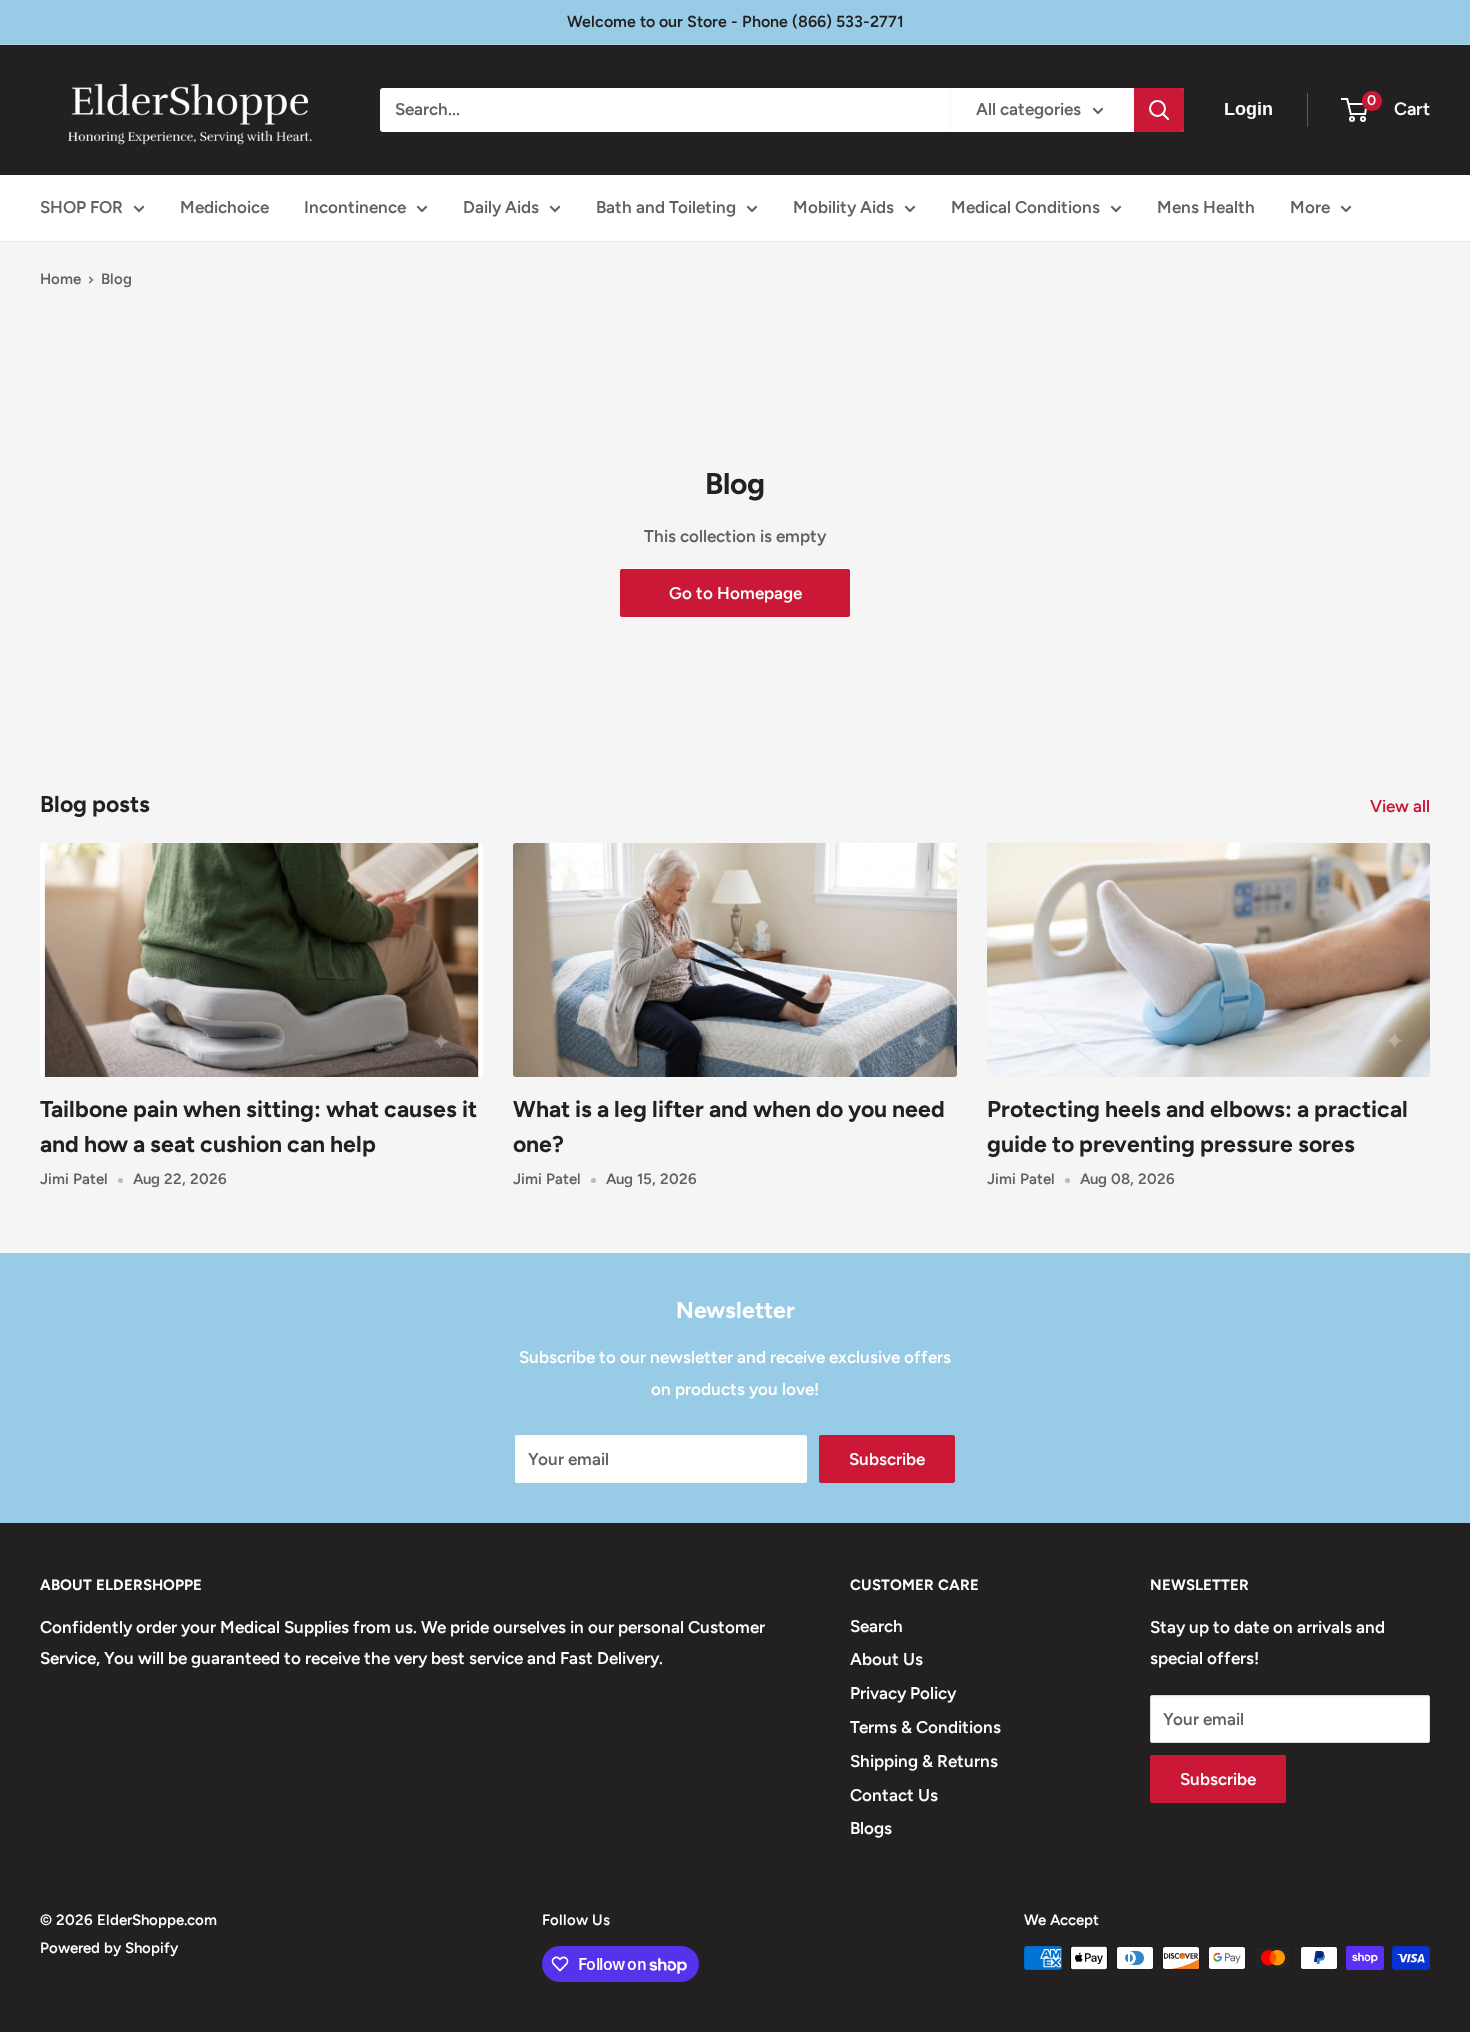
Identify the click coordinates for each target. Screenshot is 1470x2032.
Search (876, 1626)
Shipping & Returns (924, 1761)
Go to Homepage (735, 593)
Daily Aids (501, 207)
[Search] (1159, 110)
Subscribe (887, 1459)
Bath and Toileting (666, 207)
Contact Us (894, 1795)
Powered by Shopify (109, 1948)
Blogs (871, 1828)
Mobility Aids (843, 207)
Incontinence (355, 207)
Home (60, 279)
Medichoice (224, 207)
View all (1402, 806)
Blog (116, 279)
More (1310, 207)
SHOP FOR (81, 207)
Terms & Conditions (925, 1727)
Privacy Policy (903, 1693)
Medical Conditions (1025, 207)
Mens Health (1206, 207)
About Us (886, 1659)
